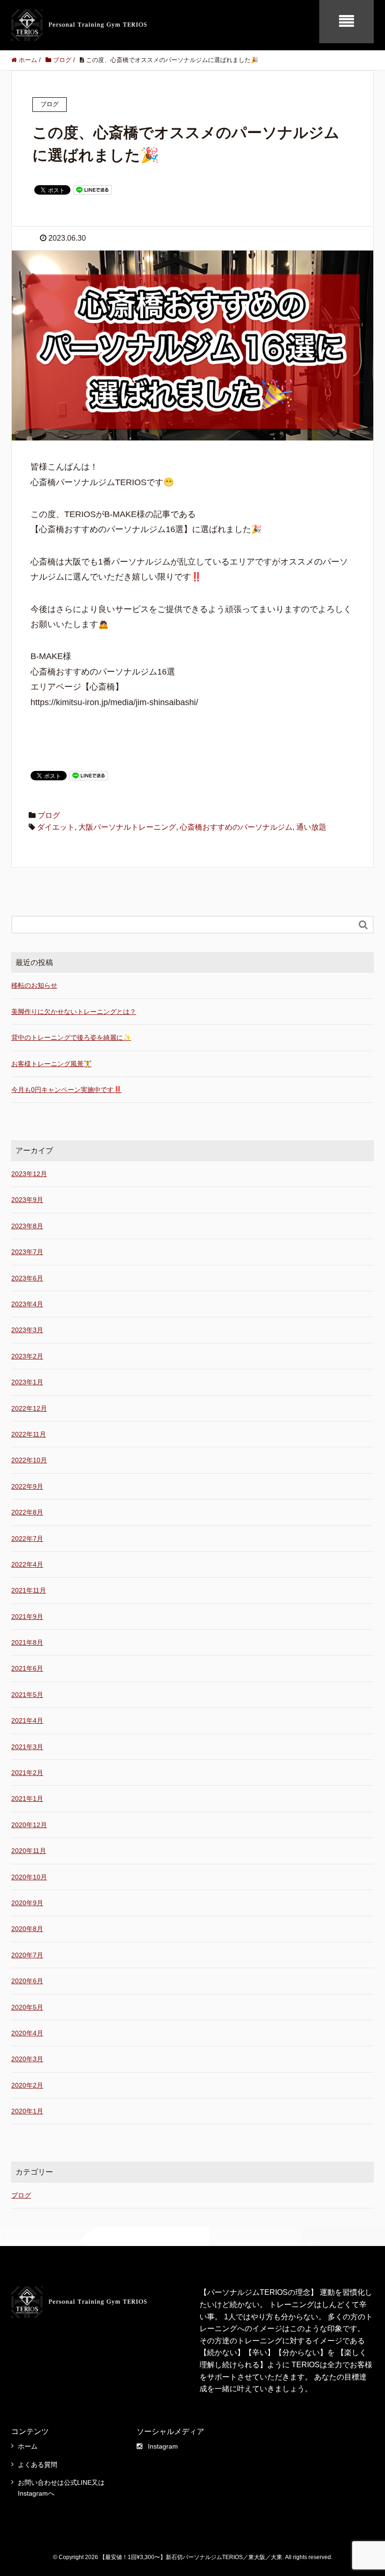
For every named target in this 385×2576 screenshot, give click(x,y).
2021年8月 (27, 1642)
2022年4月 (27, 1564)
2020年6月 (27, 1981)
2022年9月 (27, 1486)
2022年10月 (29, 1460)
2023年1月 (27, 1382)
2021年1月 (27, 1798)
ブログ (49, 815)
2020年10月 (29, 1877)
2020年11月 (29, 1851)
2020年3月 (27, 2059)
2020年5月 (27, 2007)
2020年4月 (27, 2033)
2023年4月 (27, 1304)
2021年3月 (27, 1747)
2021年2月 (27, 1773)
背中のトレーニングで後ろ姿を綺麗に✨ (71, 1037)
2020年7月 (27, 1955)
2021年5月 (27, 1695)
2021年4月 (27, 1720)
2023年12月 (29, 1174)
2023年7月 (27, 1252)
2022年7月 (27, 1539)
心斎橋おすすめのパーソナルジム (236, 827)
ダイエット (56, 827)
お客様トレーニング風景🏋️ (51, 1064)
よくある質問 (38, 2465)
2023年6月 (27, 1278)
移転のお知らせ (34, 985)
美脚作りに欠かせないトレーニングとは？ (74, 1012)
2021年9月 (27, 1617)
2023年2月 (27, 1356)
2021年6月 (27, 1668)
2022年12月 (29, 1408)
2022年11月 (29, 1434)
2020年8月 (27, 1929)
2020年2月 (27, 2085)
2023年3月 (27, 1330)
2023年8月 (27, 1226)
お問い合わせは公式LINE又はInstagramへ (61, 2488)
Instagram (163, 2446)
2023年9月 (27, 1200)
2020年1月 (27, 2111)
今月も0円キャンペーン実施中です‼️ (66, 1090)
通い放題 (311, 827)
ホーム (28, 2446)
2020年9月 (27, 1903)
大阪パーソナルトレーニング (127, 827)
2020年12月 (29, 1825)
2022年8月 (27, 1512)
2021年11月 (29, 1590)
